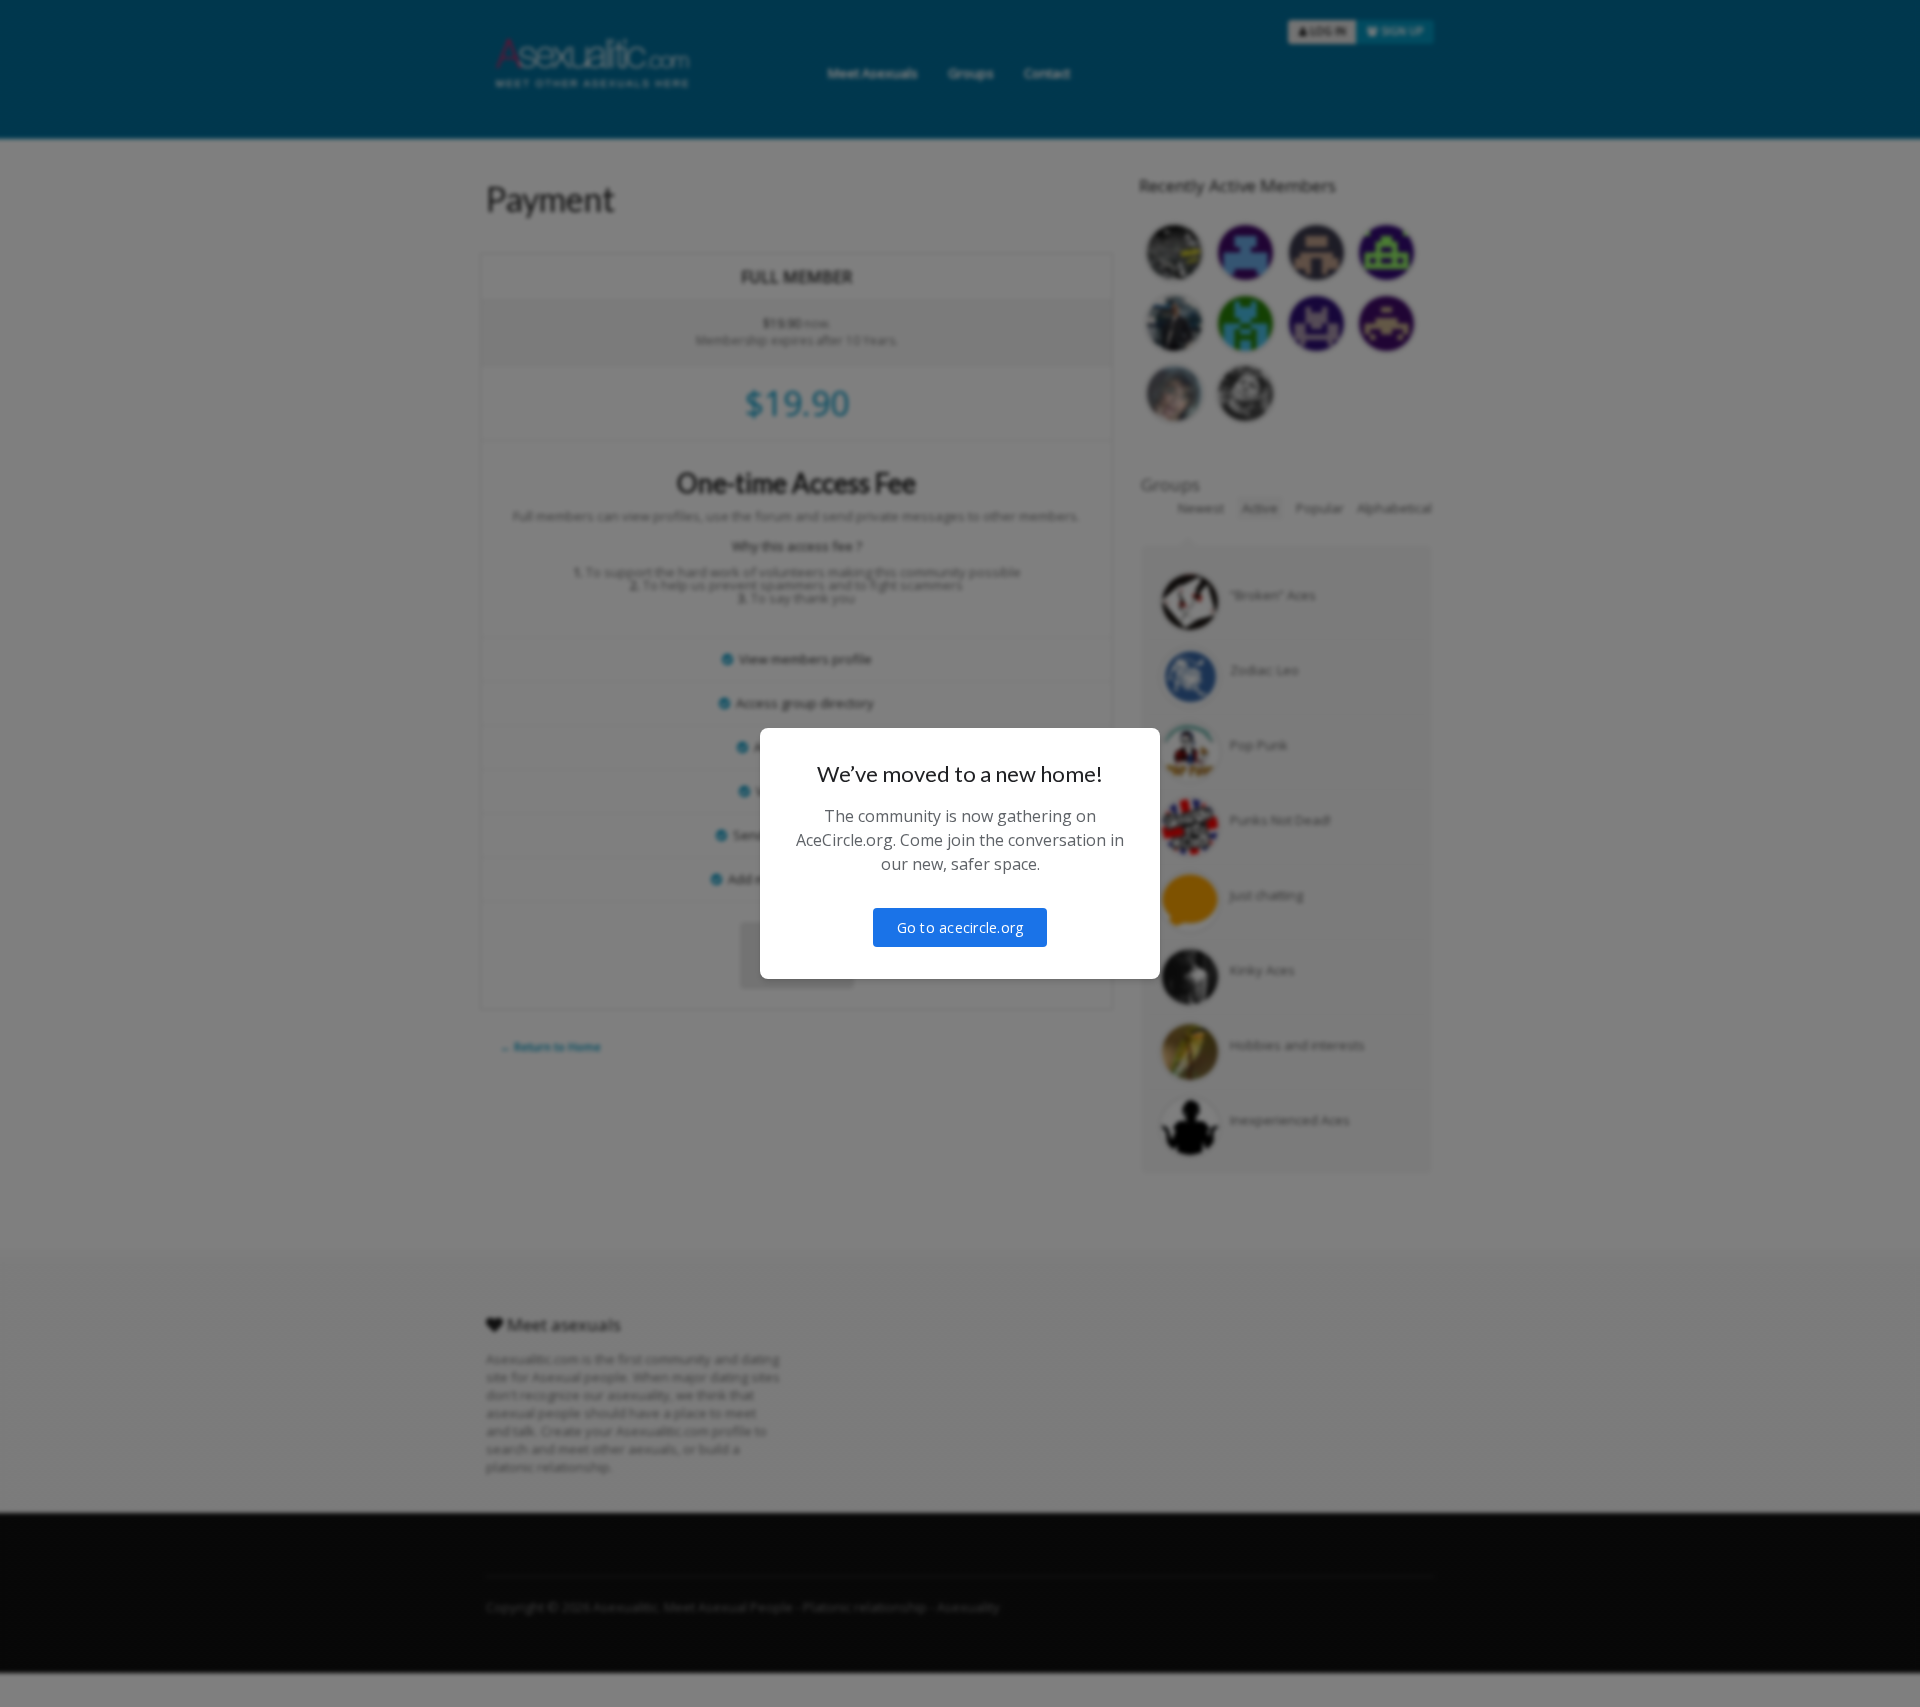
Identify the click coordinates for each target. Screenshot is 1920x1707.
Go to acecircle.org (960, 927)
